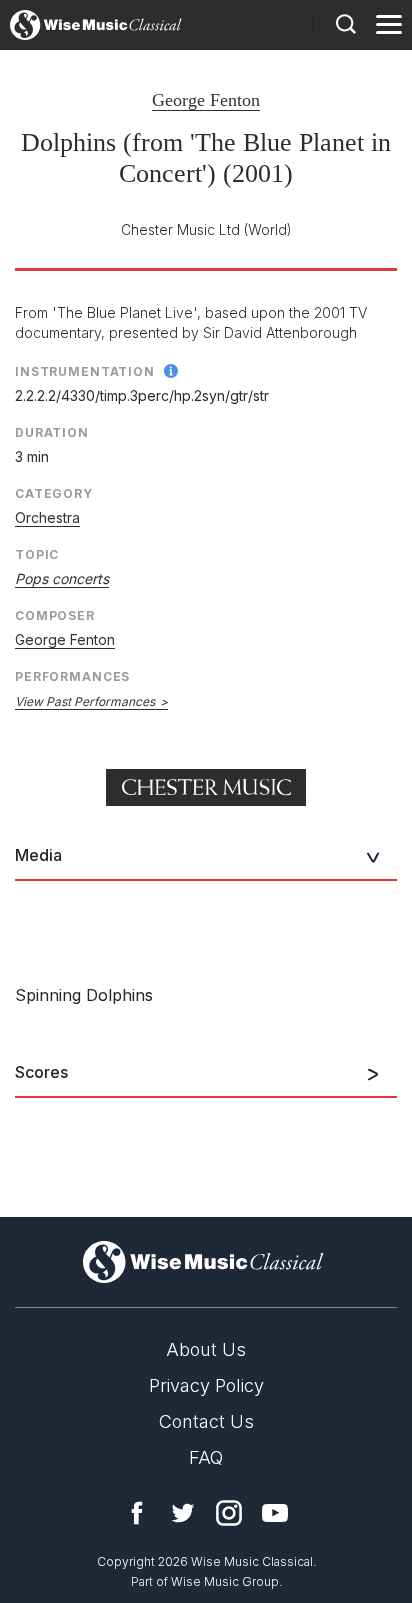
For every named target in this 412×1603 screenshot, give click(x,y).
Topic (37, 554)
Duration (52, 432)
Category (54, 493)
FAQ (206, 1457)
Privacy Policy (206, 1385)
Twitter (183, 1513)
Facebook (137, 1513)
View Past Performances (85, 701)
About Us (206, 1349)
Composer (55, 615)
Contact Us (206, 1421)
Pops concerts (62, 578)
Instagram (229, 1513)
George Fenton (206, 100)
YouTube (275, 1513)
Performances (72, 676)
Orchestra (47, 517)
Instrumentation (85, 371)
